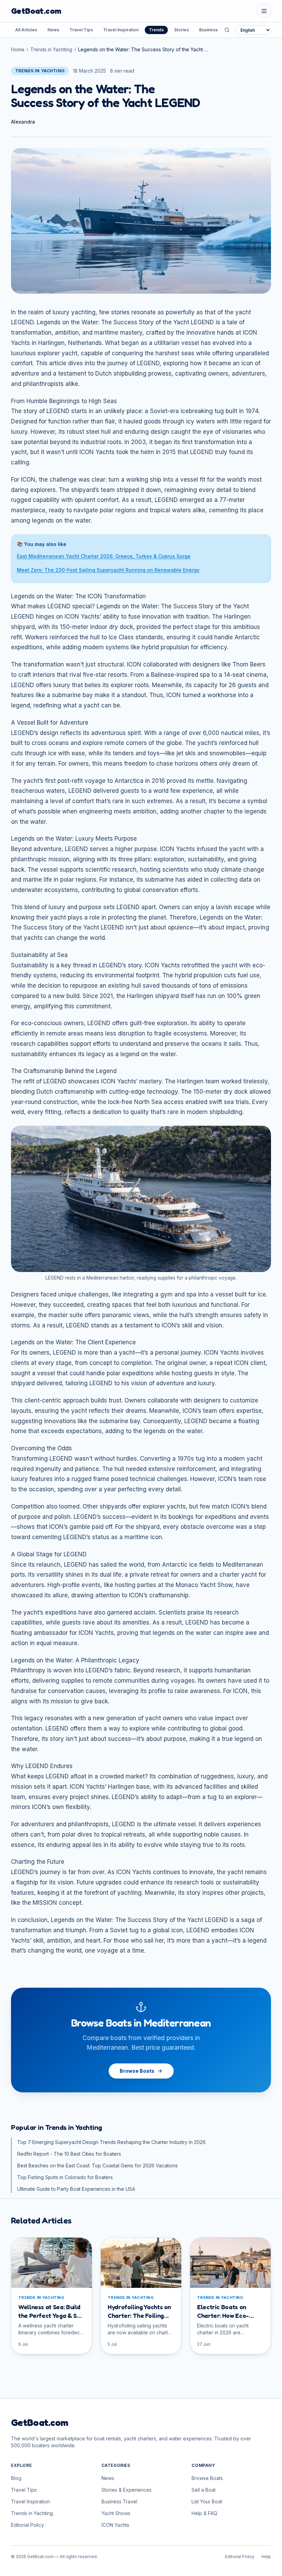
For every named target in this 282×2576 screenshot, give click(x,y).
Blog (16, 2478)
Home (18, 49)
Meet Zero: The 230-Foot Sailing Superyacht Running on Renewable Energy (108, 570)
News (53, 30)
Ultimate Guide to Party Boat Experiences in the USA (76, 2189)
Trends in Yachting (51, 49)
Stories (181, 30)
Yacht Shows (116, 2513)
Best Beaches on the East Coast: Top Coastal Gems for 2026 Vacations (97, 2165)
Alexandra (23, 122)
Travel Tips (81, 30)
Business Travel (215, 30)
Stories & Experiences (127, 2490)
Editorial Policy (28, 2525)
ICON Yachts (115, 2525)
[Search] (227, 30)
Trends (156, 30)
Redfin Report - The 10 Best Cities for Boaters (69, 2154)
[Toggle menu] (264, 11)
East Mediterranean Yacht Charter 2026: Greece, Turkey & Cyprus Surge (104, 556)
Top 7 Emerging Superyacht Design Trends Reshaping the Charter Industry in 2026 (111, 2142)
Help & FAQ (204, 2513)
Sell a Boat (204, 2490)
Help (266, 2557)
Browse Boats (137, 2071)
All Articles (26, 30)
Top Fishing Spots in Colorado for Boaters (65, 2177)
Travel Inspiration (121, 30)
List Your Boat (207, 2501)
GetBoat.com (36, 11)
